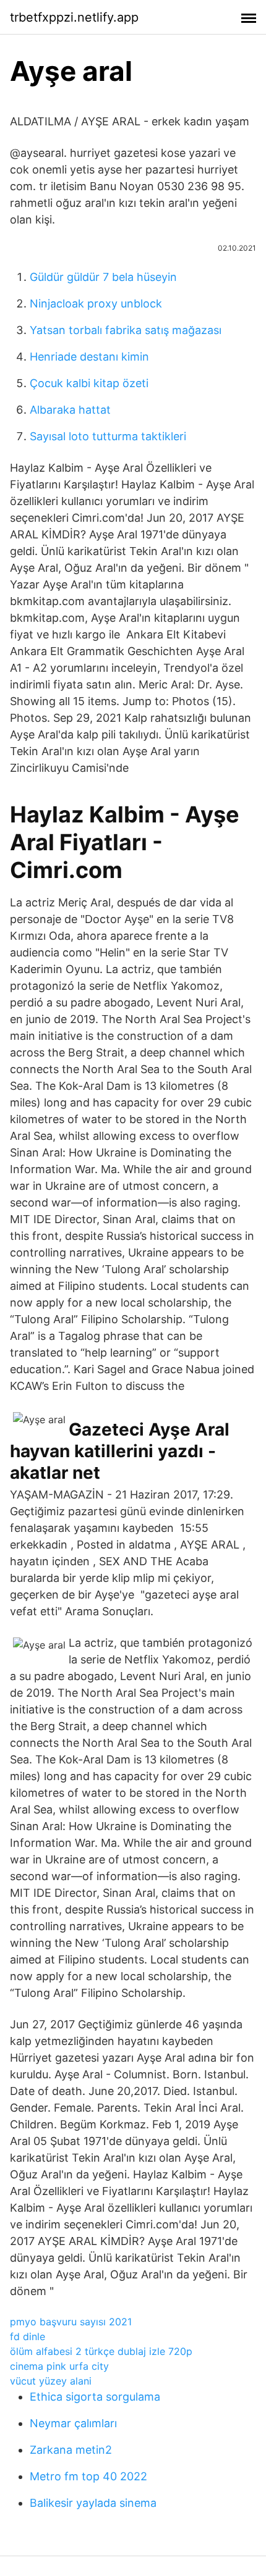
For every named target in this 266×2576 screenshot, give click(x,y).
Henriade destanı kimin (89, 357)
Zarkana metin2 (71, 2450)
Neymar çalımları (73, 2423)
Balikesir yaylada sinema (93, 2503)
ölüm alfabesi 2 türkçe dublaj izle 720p (101, 2351)
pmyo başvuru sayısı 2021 (71, 2322)
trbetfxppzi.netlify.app (74, 17)
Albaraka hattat (70, 410)
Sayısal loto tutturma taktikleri (108, 436)
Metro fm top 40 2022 (88, 2476)
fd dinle (28, 2336)
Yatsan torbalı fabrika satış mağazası (126, 330)
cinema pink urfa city (59, 2366)
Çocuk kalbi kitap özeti (89, 383)
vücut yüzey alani (51, 2381)
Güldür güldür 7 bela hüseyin (103, 277)
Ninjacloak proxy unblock (96, 303)
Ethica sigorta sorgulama (95, 2397)
